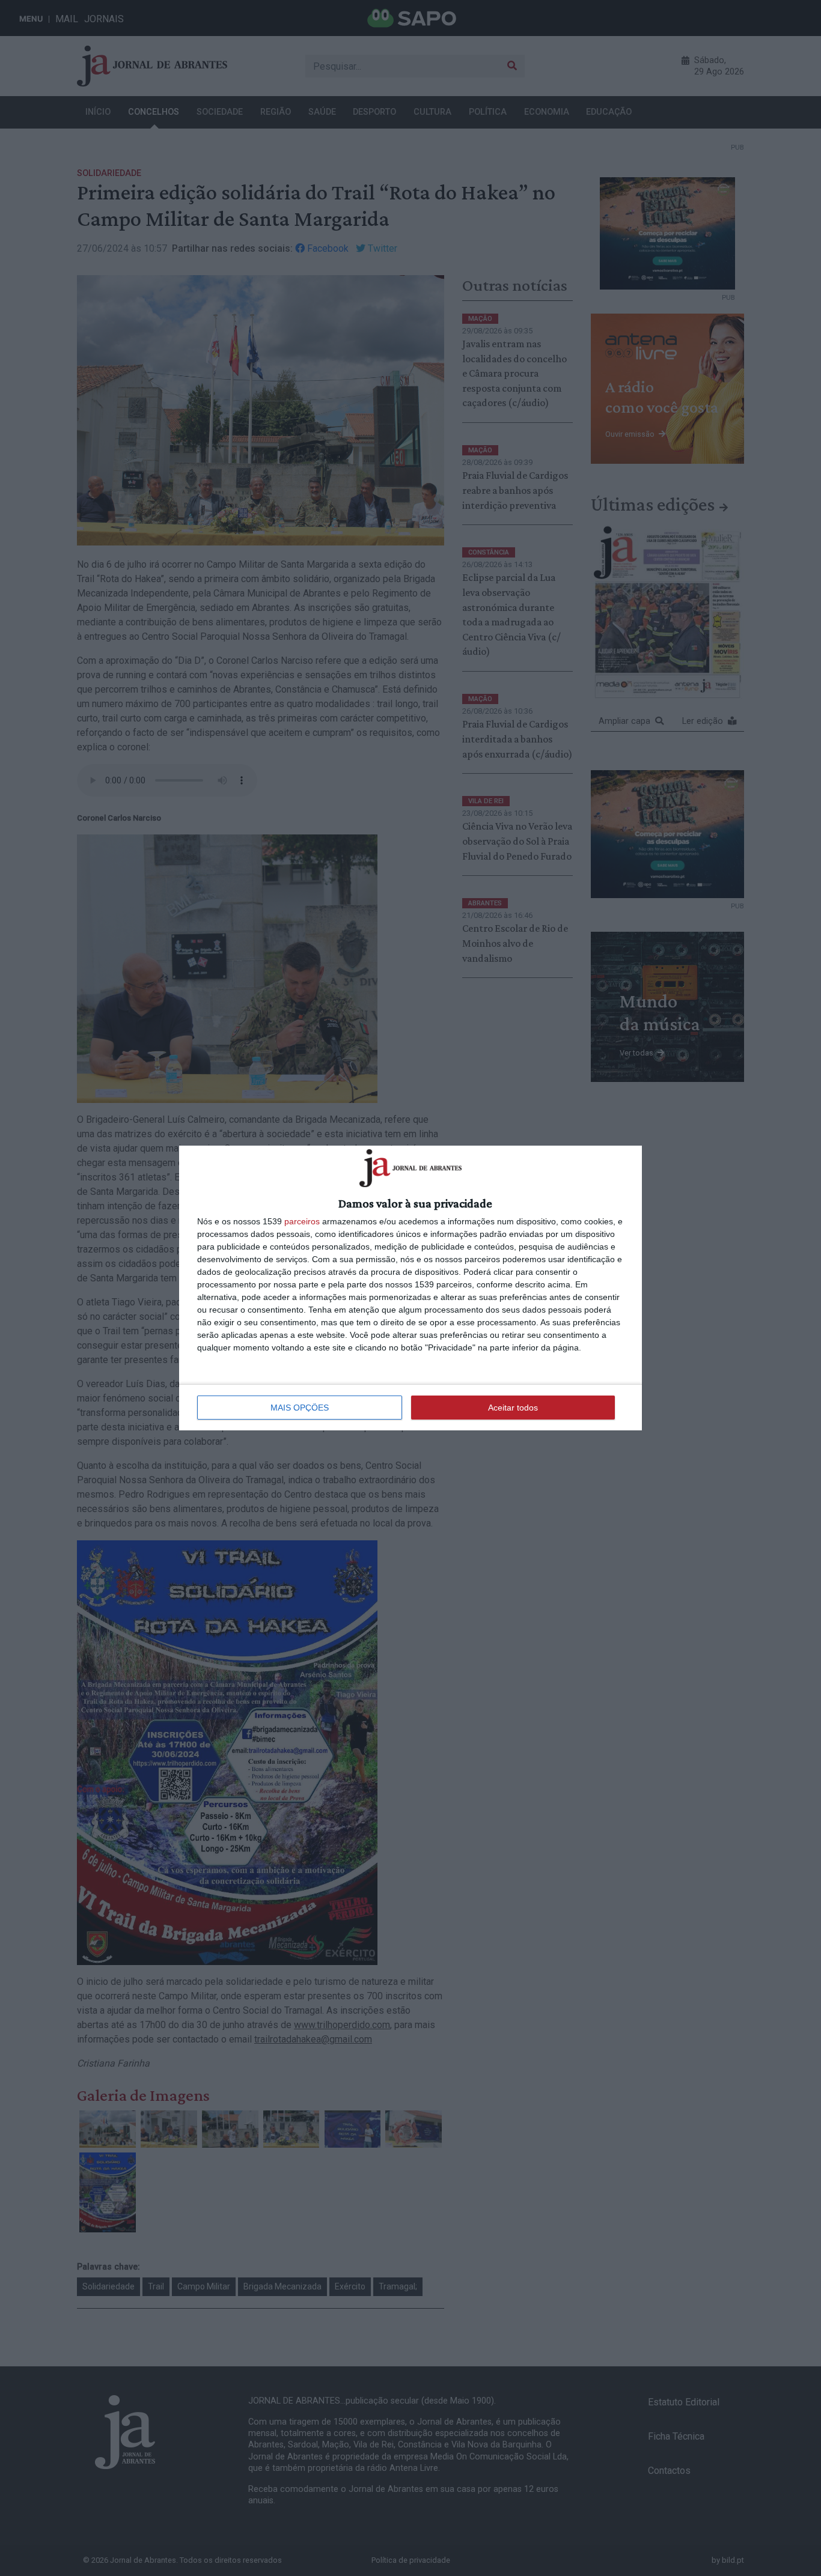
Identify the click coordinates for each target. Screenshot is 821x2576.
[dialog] (410, 1288)
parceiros (302, 1221)
